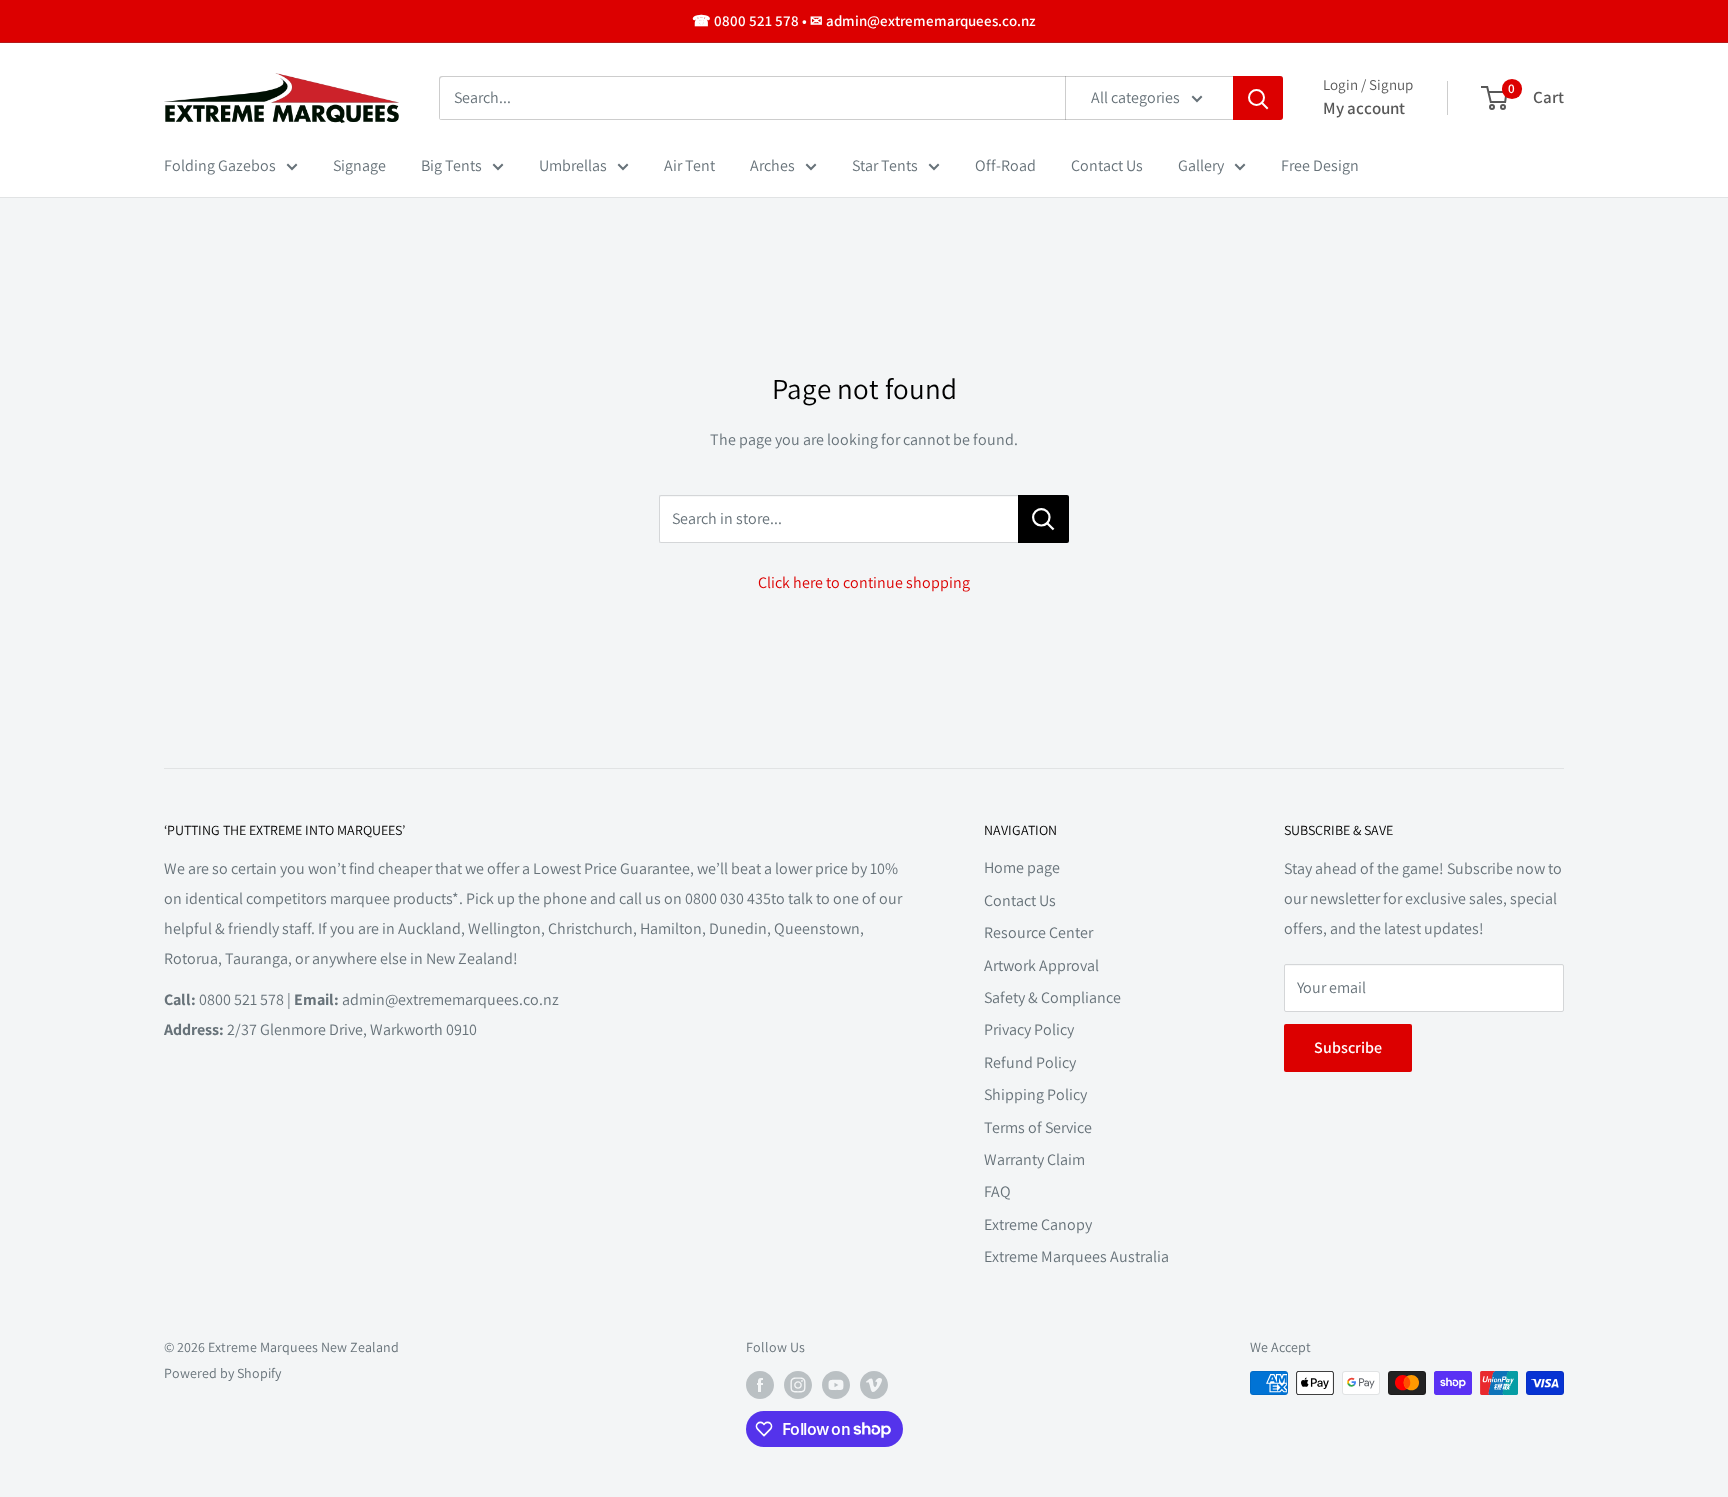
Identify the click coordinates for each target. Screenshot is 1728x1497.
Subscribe (1348, 1047)
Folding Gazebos (220, 165)
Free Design (1320, 165)
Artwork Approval (1041, 965)
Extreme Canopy (1038, 1224)
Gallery (1201, 165)
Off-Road (1005, 165)
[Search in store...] (1043, 519)
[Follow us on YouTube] (836, 1385)
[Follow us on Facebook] (760, 1385)
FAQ (997, 1191)
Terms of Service (1038, 1127)
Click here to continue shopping (864, 582)
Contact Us (1107, 165)
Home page (1022, 867)
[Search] (1258, 98)
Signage (359, 165)
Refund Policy (1030, 1062)
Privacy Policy (1029, 1029)
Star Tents (885, 165)
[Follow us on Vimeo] (874, 1385)
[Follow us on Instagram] (798, 1385)
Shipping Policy (1035, 1094)
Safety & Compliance (1052, 997)
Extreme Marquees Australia (1076, 1256)
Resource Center (1038, 932)
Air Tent (689, 165)
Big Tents (451, 165)
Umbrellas (573, 165)
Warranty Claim (1034, 1159)
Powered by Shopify (222, 1373)
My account (1364, 108)
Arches (772, 165)
